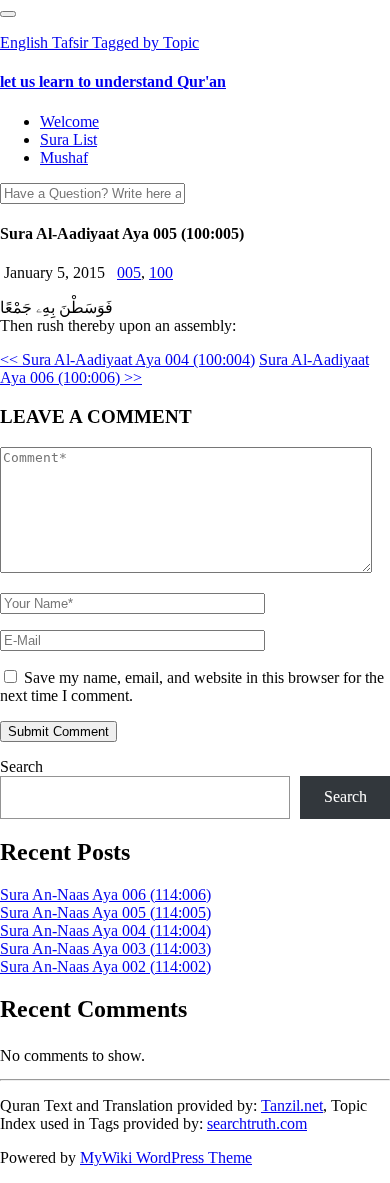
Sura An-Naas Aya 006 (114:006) (105, 894)
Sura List (68, 139)
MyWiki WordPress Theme (166, 1157)
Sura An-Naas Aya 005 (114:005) (105, 912)
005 (129, 272)
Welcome (69, 121)
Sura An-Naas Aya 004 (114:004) (105, 930)
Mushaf (64, 157)
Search (21, 766)
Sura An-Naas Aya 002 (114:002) (105, 966)
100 (161, 272)
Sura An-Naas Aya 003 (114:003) (105, 948)
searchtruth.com (257, 1123)
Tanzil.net (292, 1105)
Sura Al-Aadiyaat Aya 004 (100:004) (127, 359)
